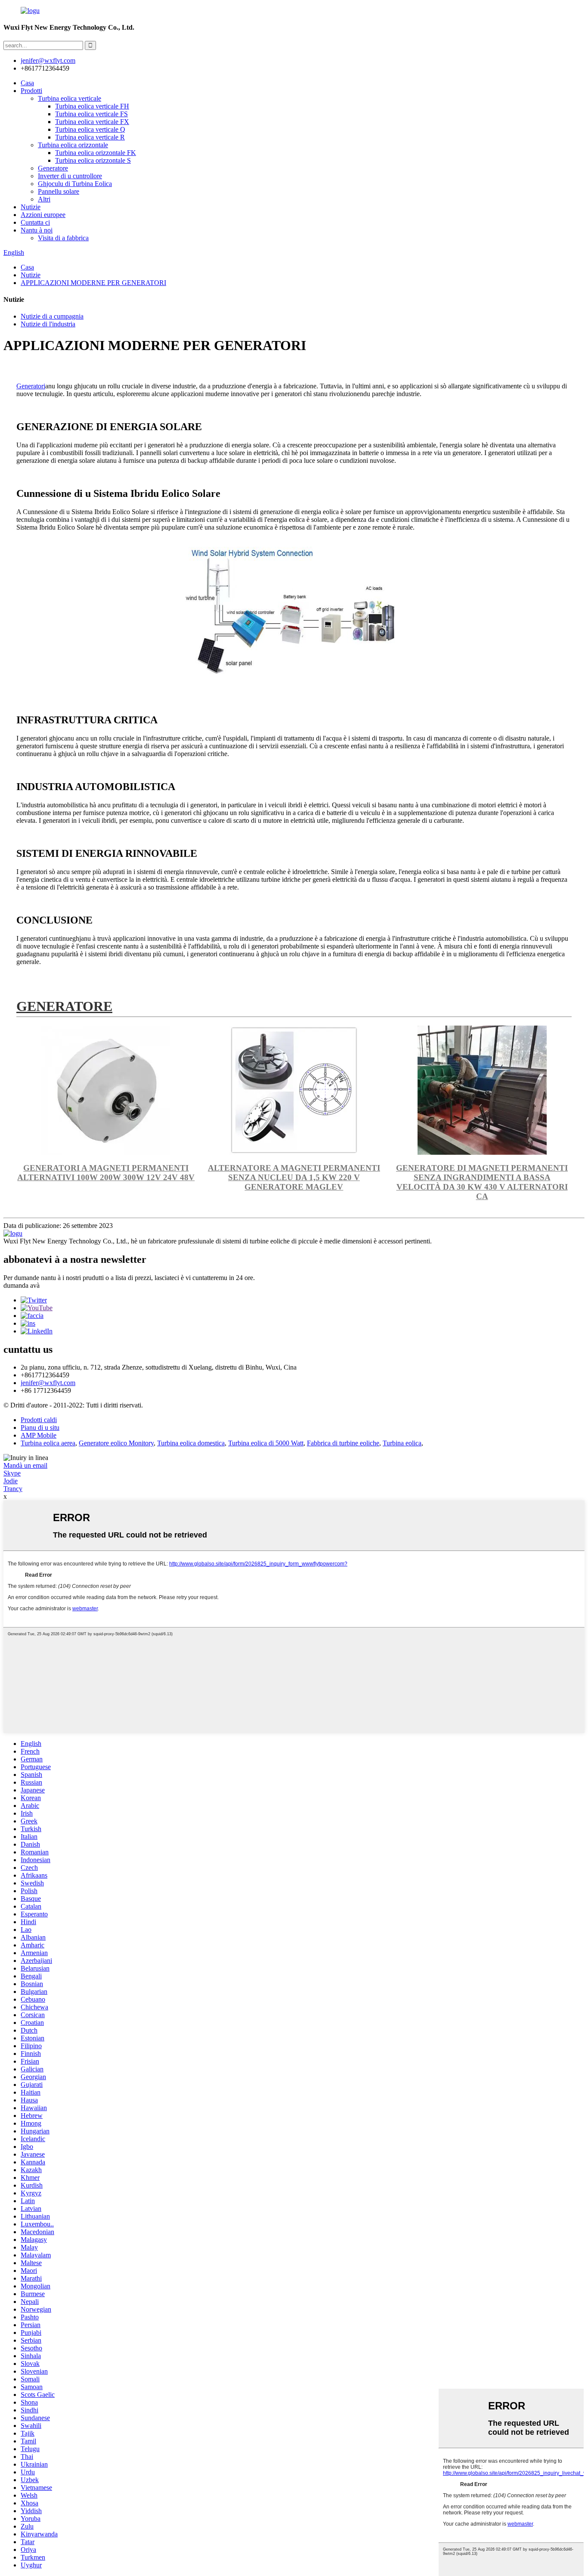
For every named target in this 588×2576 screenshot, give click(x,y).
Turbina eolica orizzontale (73, 145)
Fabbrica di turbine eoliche (343, 1443)
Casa (27, 83)
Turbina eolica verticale (70, 98)
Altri (44, 199)
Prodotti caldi (39, 1420)
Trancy (13, 1489)
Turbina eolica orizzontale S (93, 160)
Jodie (11, 1481)
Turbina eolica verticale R (90, 137)
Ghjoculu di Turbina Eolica (75, 184)
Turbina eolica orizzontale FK (96, 153)
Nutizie (31, 207)
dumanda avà (22, 1285)
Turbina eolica (402, 1443)
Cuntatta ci (35, 222)
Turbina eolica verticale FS (91, 114)
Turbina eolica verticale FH (92, 106)
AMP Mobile (39, 1435)
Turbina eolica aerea (48, 1443)
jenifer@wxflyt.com (48, 1383)
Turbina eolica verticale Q (90, 129)
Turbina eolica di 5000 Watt (266, 1443)
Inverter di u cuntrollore (70, 176)
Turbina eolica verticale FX (92, 122)
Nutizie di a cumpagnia (52, 316)
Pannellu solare (59, 191)
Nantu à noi (37, 230)
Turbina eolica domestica (191, 1443)
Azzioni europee (43, 215)
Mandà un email (25, 1465)
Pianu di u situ (40, 1427)
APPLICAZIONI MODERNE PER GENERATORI (93, 283)
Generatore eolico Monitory (116, 1443)
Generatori (31, 386)
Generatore (53, 168)
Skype (12, 1473)
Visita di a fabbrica (63, 238)
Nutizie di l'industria (48, 324)
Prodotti (31, 91)
